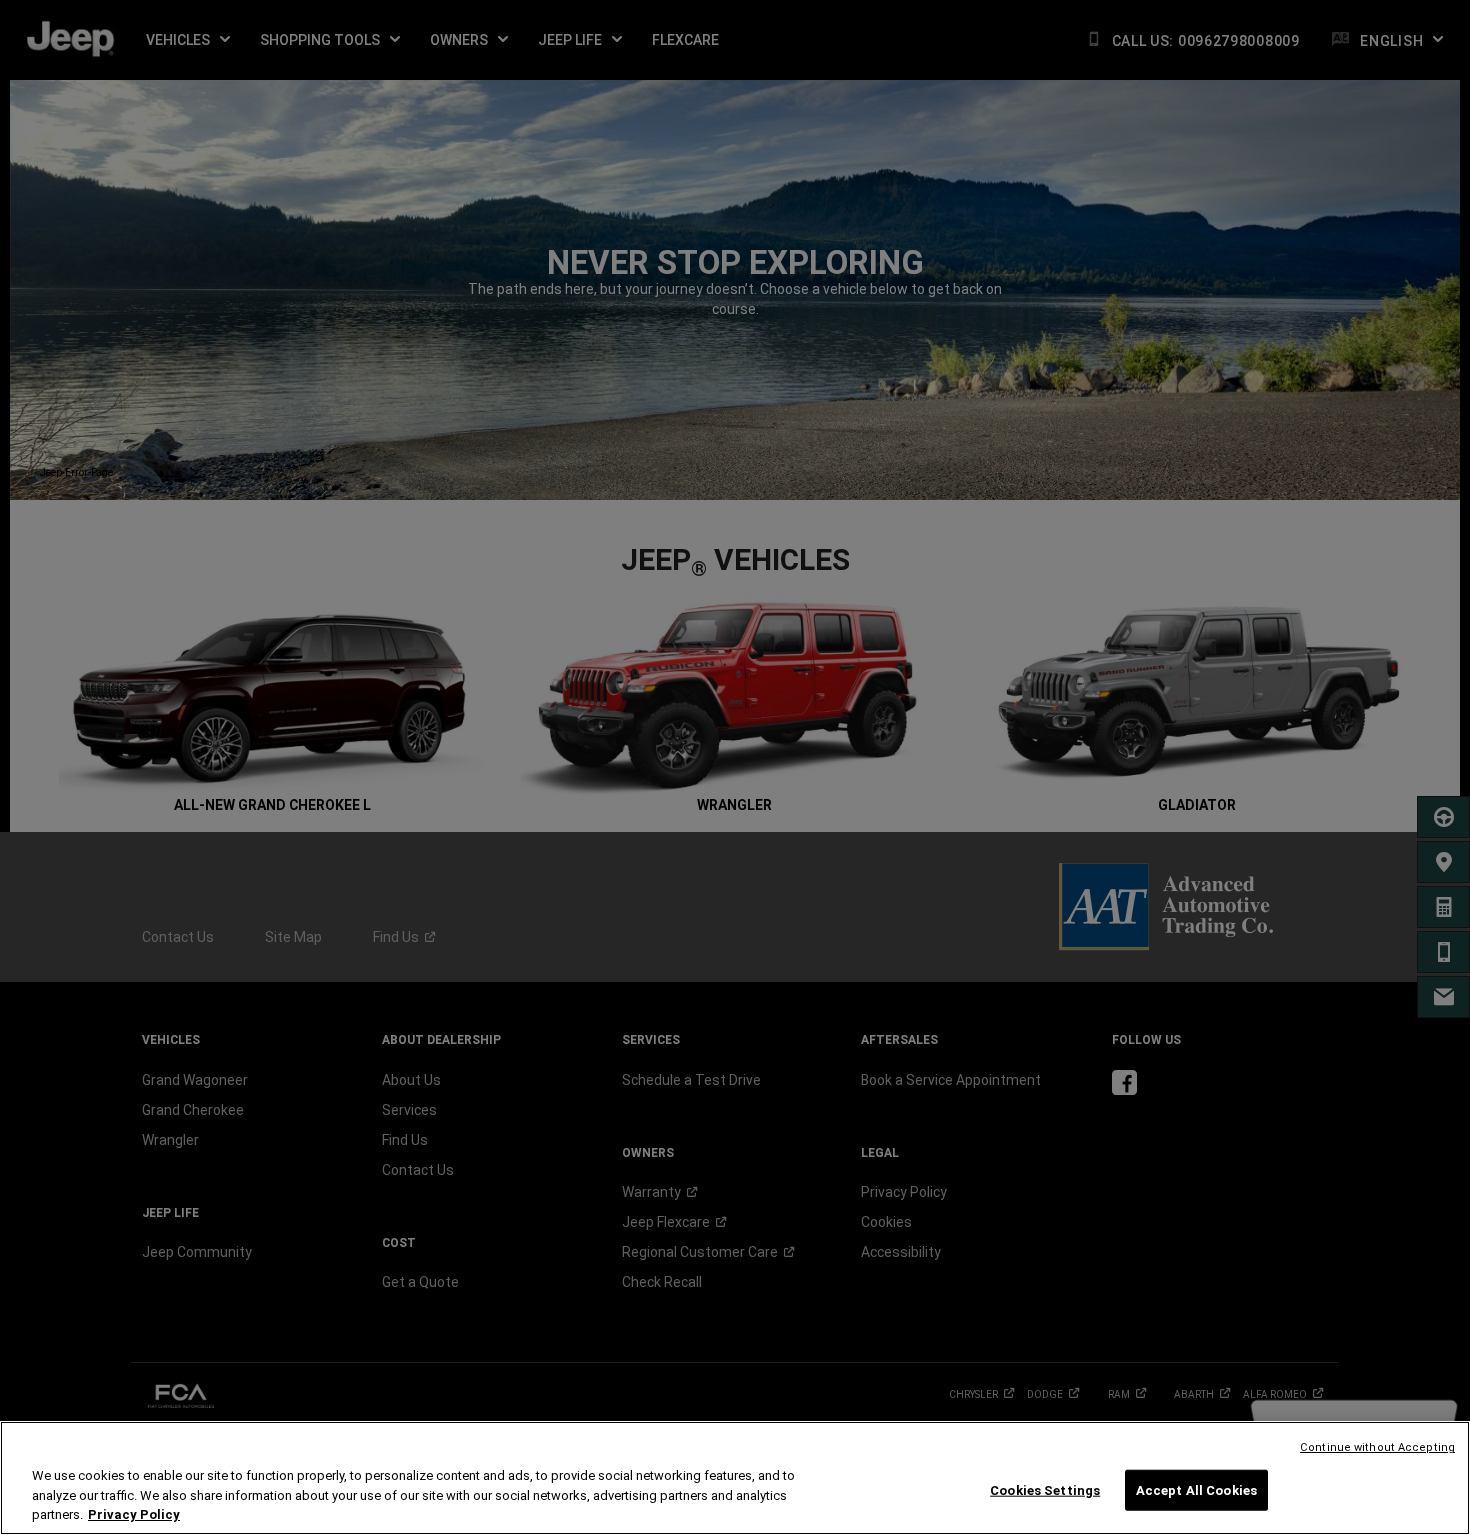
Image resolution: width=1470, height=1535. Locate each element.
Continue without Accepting (1377, 1447)
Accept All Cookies (1196, 1489)
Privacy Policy (134, 1514)
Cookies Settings (1045, 1489)
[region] (735, 1478)
